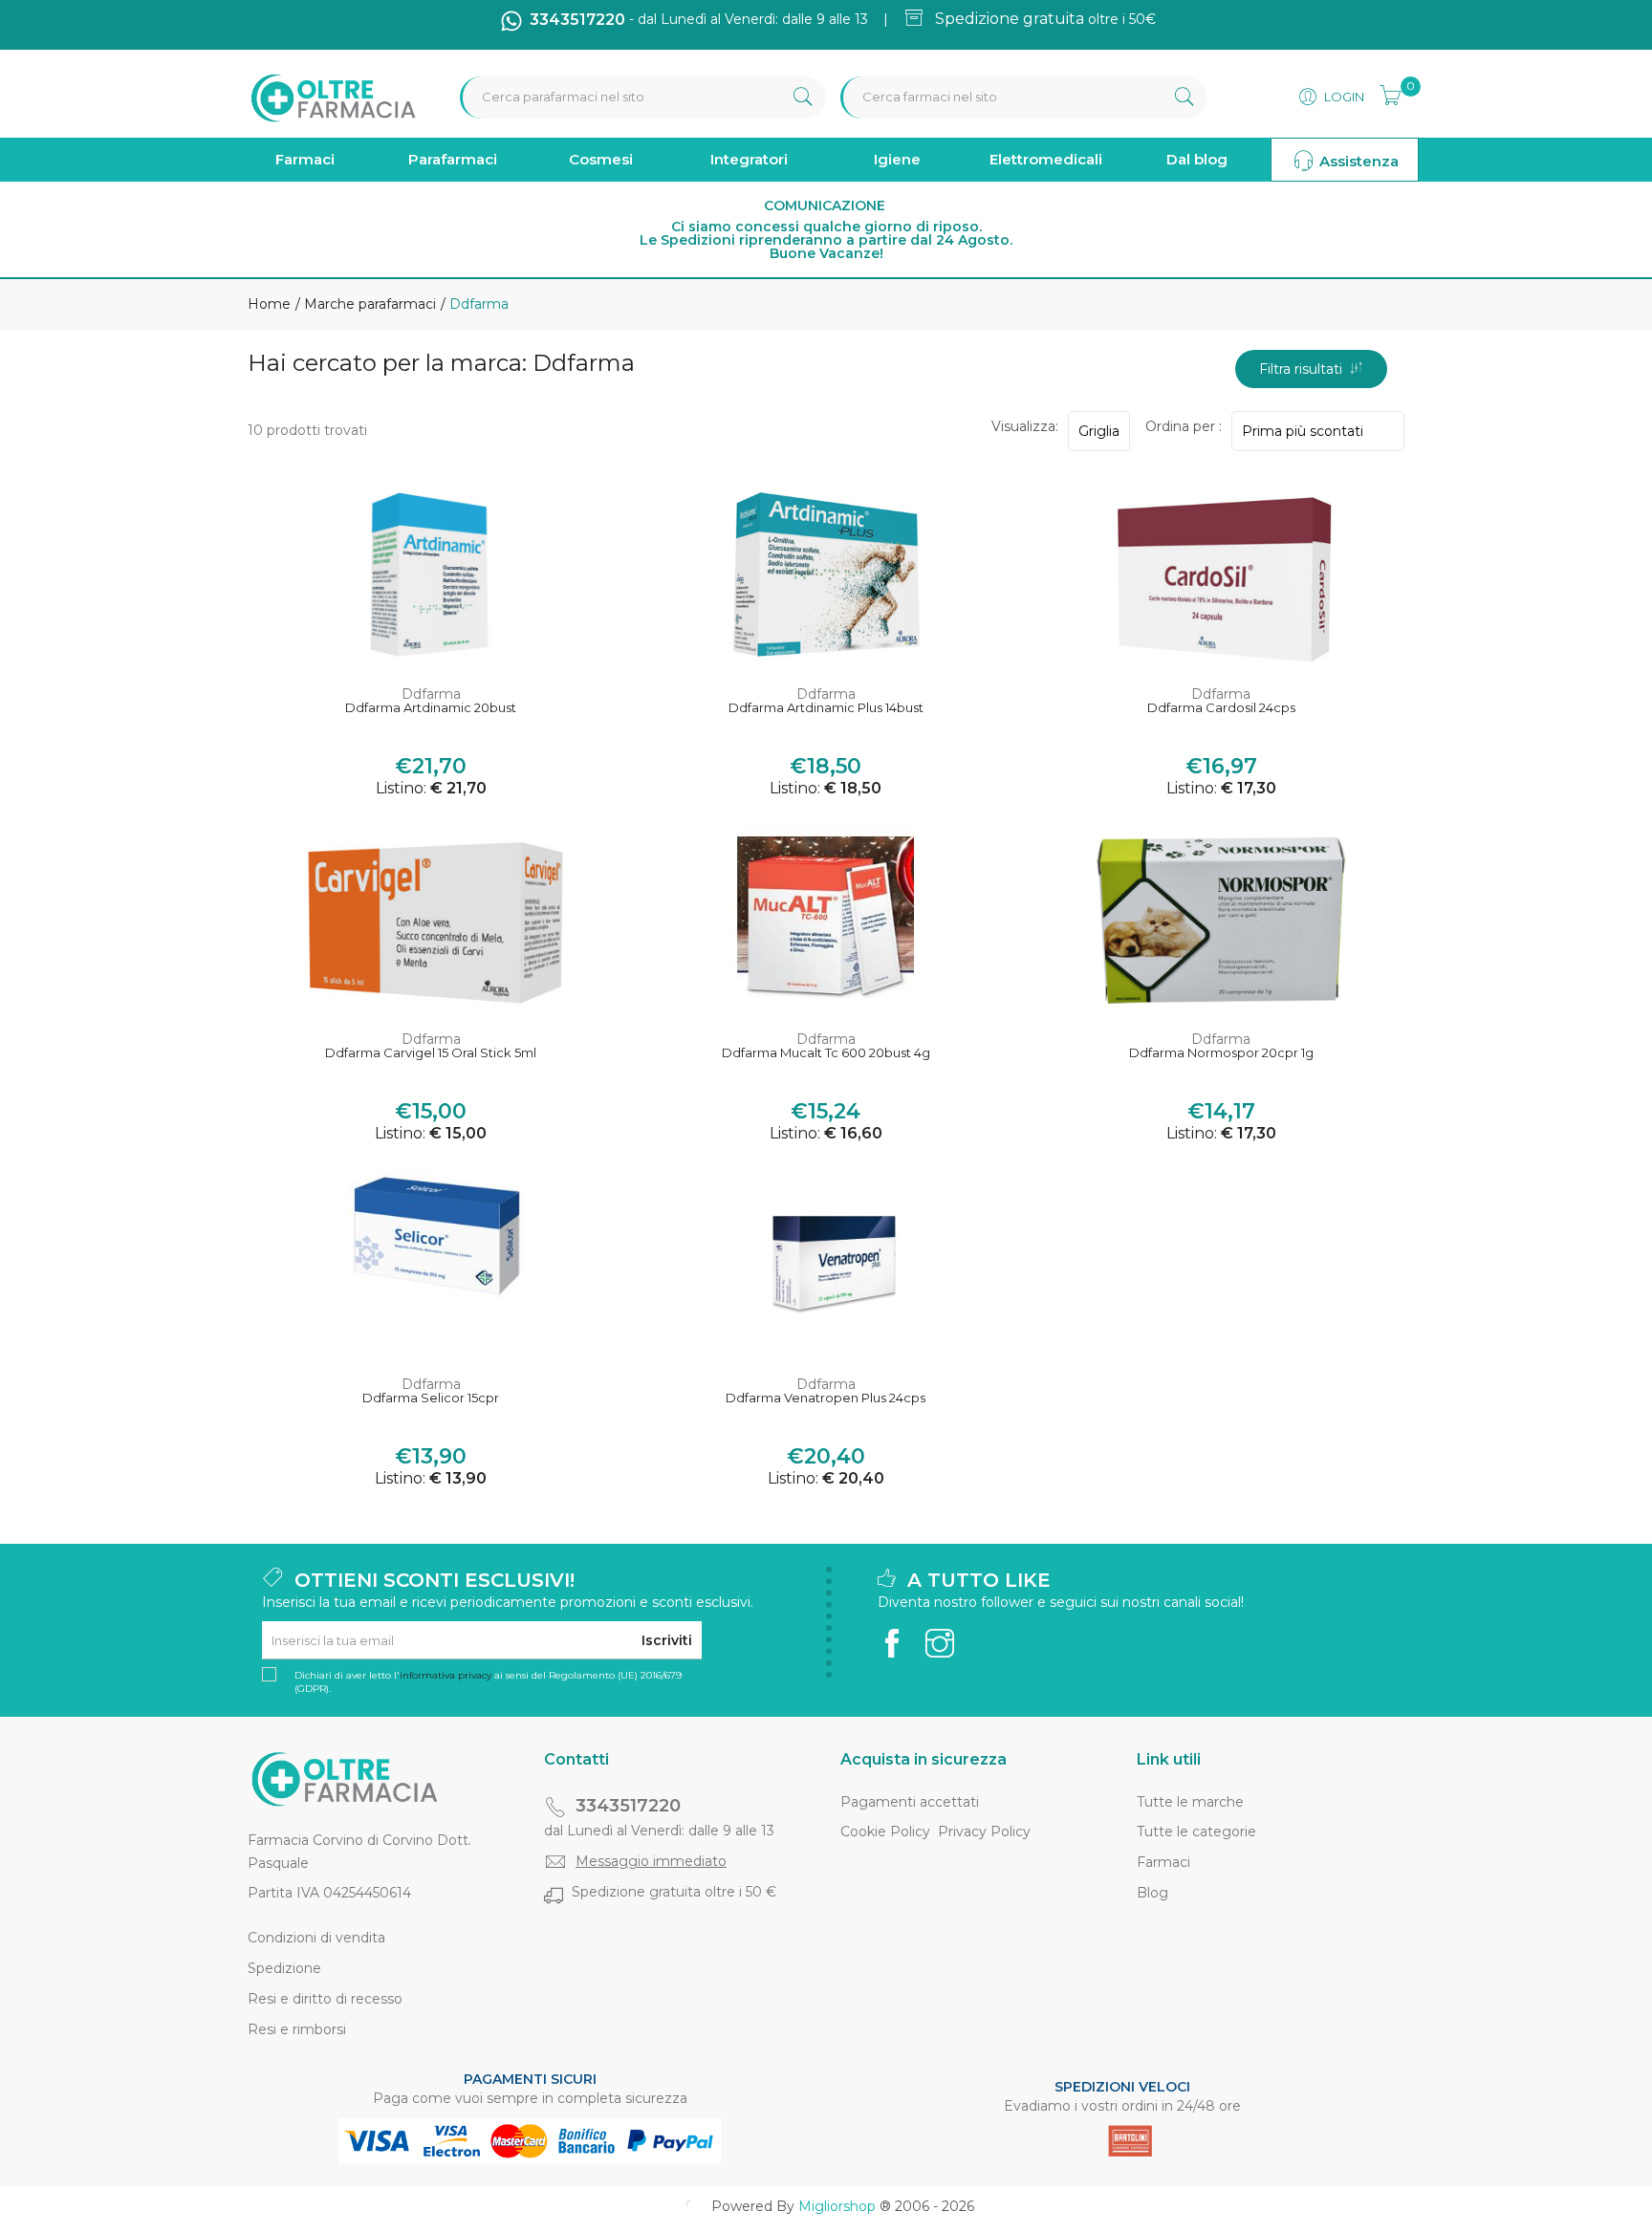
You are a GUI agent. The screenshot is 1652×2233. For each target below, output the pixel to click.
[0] (1384, 93)
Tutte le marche (1190, 1802)
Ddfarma (431, 694)
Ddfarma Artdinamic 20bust (431, 708)
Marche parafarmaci (368, 304)
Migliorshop (837, 2206)
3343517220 (628, 1806)
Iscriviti (667, 1640)
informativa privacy (446, 1675)
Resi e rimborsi (297, 2029)
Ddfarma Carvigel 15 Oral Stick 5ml (431, 1053)
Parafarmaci (453, 159)
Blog (1152, 1893)
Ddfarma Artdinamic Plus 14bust (826, 708)
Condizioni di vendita (316, 1938)
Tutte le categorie (1196, 1832)
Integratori (749, 159)
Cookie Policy (885, 1832)
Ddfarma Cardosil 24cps (1221, 708)
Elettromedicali (1046, 159)
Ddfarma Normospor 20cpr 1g (1221, 1053)
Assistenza (1357, 161)
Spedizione (284, 1968)
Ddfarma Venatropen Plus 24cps (826, 1398)
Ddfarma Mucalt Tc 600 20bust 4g (826, 1053)
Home (269, 304)
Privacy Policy (984, 1832)
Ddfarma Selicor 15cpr (431, 1398)
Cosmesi (601, 159)
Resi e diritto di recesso (325, 1999)
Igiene (897, 159)
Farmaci (305, 159)
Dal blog (1197, 159)
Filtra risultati (1304, 369)
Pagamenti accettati (910, 1802)
